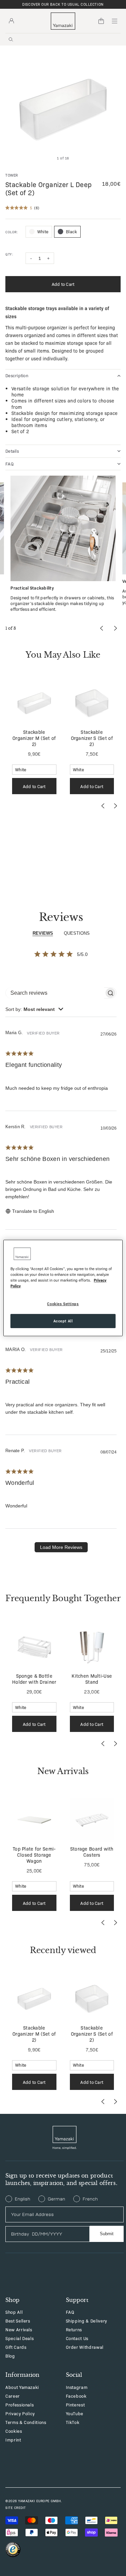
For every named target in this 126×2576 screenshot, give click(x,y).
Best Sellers (18, 2321)
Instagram (77, 2387)
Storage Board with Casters (92, 1852)
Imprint (13, 2440)
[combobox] (34, 1009)
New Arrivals (19, 2329)
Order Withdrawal (85, 2347)
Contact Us (77, 2338)
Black (71, 231)
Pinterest (75, 2405)
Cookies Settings (63, 1304)
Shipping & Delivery (87, 2321)
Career (13, 2396)
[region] (63, 1288)
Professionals (19, 2405)
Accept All (63, 1321)
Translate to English (33, 1211)
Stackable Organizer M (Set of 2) (34, 738)
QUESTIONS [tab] (77, 933)
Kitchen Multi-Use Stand (92, 1679)
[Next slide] (115, 806)
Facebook (76, 2396)
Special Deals (19, 2338)
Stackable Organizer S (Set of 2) (92, 738)
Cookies (14, 2431)
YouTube (75, 2413)
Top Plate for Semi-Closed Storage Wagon (34, 1855)
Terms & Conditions (26, 2422)
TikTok (73, 2422)
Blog (10, 2356)
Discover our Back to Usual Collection (63, 4)
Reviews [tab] (43, 933)
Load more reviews (61, 1547)
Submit (107, 2234)
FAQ (70, 2312)
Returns (74, 2329)
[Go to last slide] (103, 806)
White (43, 231)
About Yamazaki (22, 2387)
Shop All (14, 2312)
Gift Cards (16, 2347)
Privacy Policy (20, 2413)
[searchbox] (55, 993)
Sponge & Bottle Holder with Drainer (34, 1679)
